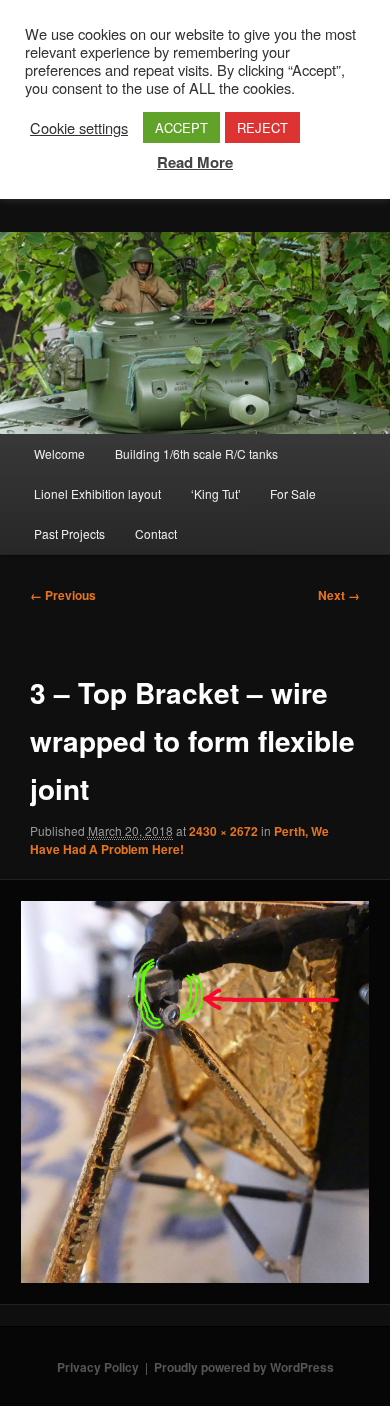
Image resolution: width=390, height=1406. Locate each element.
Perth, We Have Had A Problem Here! (179, 840)
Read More (195, 162)
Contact (156, 533)
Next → (339, 595)
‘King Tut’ (216, 493)
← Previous (63, 595)
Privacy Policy (98, 1367)
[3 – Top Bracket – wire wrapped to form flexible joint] (194, 1092)
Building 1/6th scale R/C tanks (196, 453)
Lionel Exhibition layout (97, 493)
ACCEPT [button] (181, 127)
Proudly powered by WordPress (244, 1367)
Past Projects (69, 533)
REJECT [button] (262, 127)
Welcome (59, 453)
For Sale (293, 493)
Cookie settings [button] (79, 128)
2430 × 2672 (223, 831)
